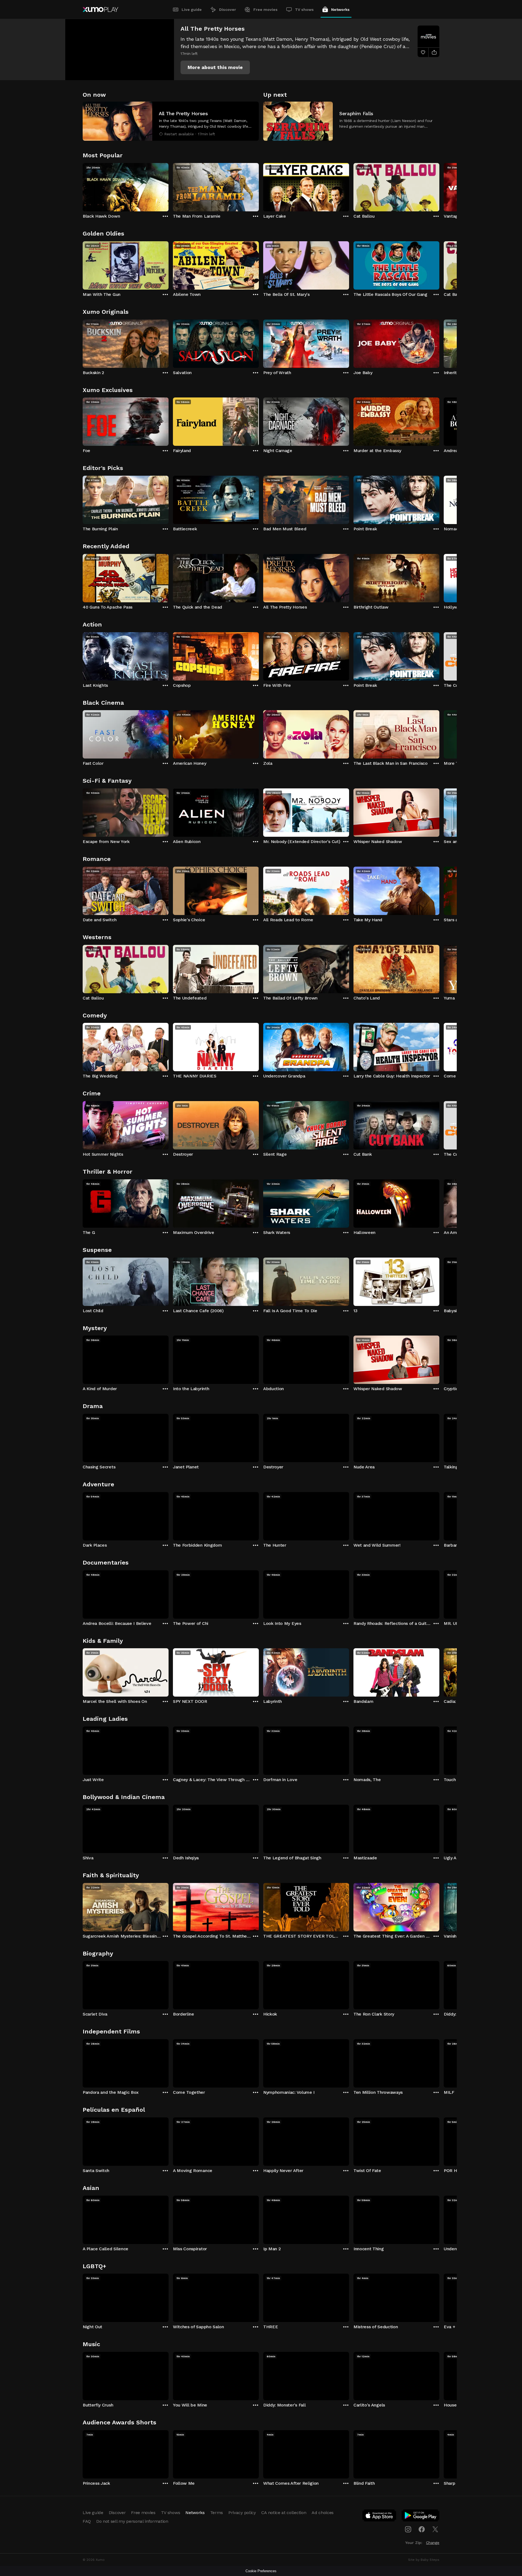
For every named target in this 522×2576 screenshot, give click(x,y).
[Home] (100, 10)
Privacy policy (242, 2513)
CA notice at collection (284, 2513)
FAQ (87, 2521)
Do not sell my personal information (132, 2521)
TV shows (304, 10)
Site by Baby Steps (424, 2560)
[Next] (439, 186)
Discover (228, 10)
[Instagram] (408, 2529)
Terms (217, 2513)
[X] (435, 2529)
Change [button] (433, 2543)
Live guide (192, 10)
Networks (340, 10)
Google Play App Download (421, 2517)
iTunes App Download (380, 2517)
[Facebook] (422, 2529)
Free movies (265, 10)
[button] (215, 67)
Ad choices (323, 2513)
